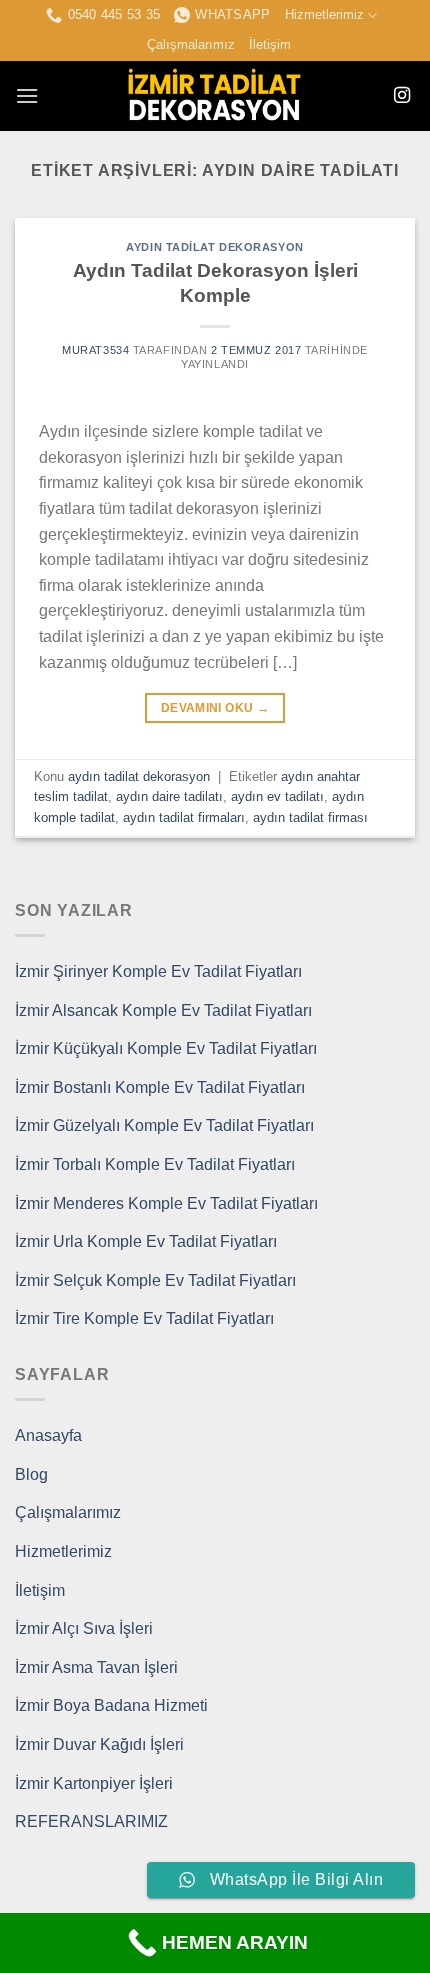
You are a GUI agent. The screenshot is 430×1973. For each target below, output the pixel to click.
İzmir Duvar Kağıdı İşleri (99, 1744)
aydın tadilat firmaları (184, 817)
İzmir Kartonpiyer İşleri (94, 1783)
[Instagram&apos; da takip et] (402, 96)
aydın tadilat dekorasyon (214, 247)
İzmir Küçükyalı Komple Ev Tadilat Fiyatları (166, 1048)
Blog (31, 1474)
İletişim (270, 44)
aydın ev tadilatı (277, 796)
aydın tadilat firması (310, 817)
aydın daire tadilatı (169, 796)
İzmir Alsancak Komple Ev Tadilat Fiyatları (163, 1010)
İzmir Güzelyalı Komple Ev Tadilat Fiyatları (164, 1125)
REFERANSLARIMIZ (91, 1821)
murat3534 (95, 350)
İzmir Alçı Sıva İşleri (84, 1628)
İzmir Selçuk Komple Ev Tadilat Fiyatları (155, 1280)
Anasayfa (48, 1435)
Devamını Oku (215, 708)
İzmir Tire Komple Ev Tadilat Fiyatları (144, 1318)
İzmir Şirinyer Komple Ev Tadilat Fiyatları (158, 971)
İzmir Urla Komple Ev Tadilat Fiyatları (146, 1241)
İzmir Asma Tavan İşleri (96, 1667)
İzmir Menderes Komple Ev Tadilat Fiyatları (166, 1203)
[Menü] (27, 95)
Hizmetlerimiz (324, 14)
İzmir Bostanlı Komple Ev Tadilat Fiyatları (160, 1087)
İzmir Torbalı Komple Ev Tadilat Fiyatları (155, 1164)
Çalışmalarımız (191, 44)
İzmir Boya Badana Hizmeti (111, 1705)
